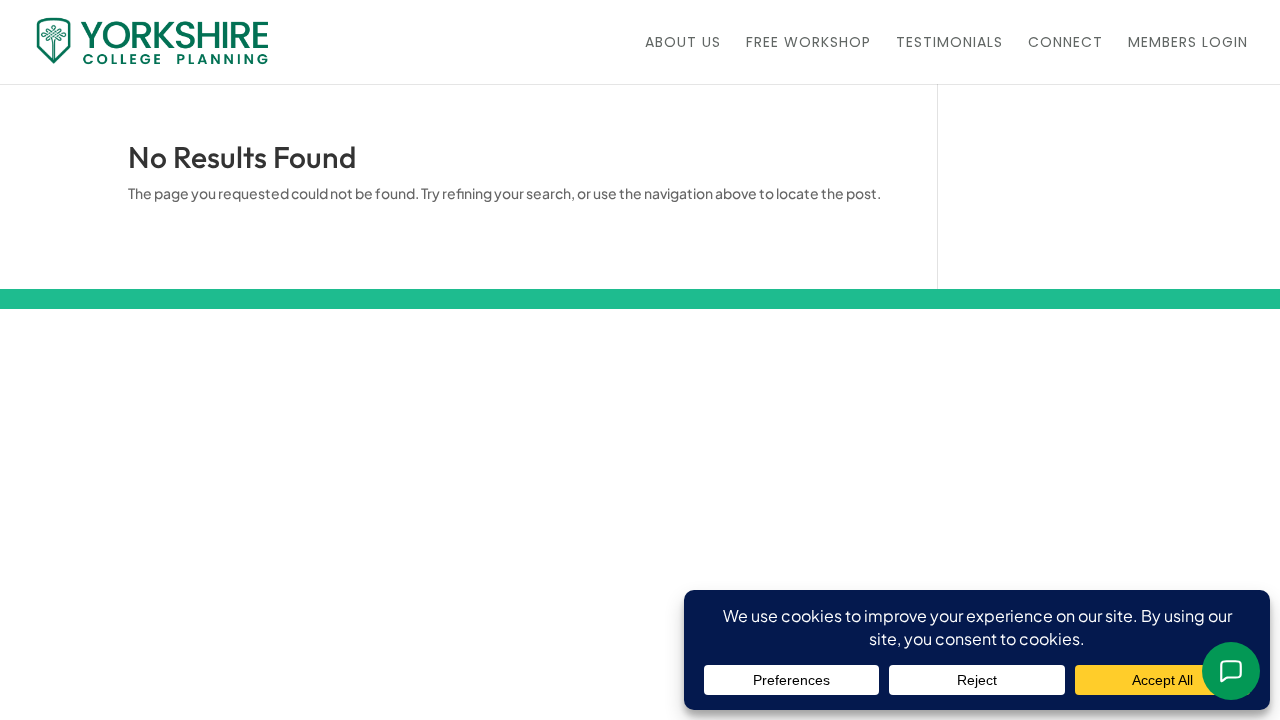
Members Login (1188, 43)
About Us (683, 43)
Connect (1065, 43)
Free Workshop (808, 43)
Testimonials (949, 43)
